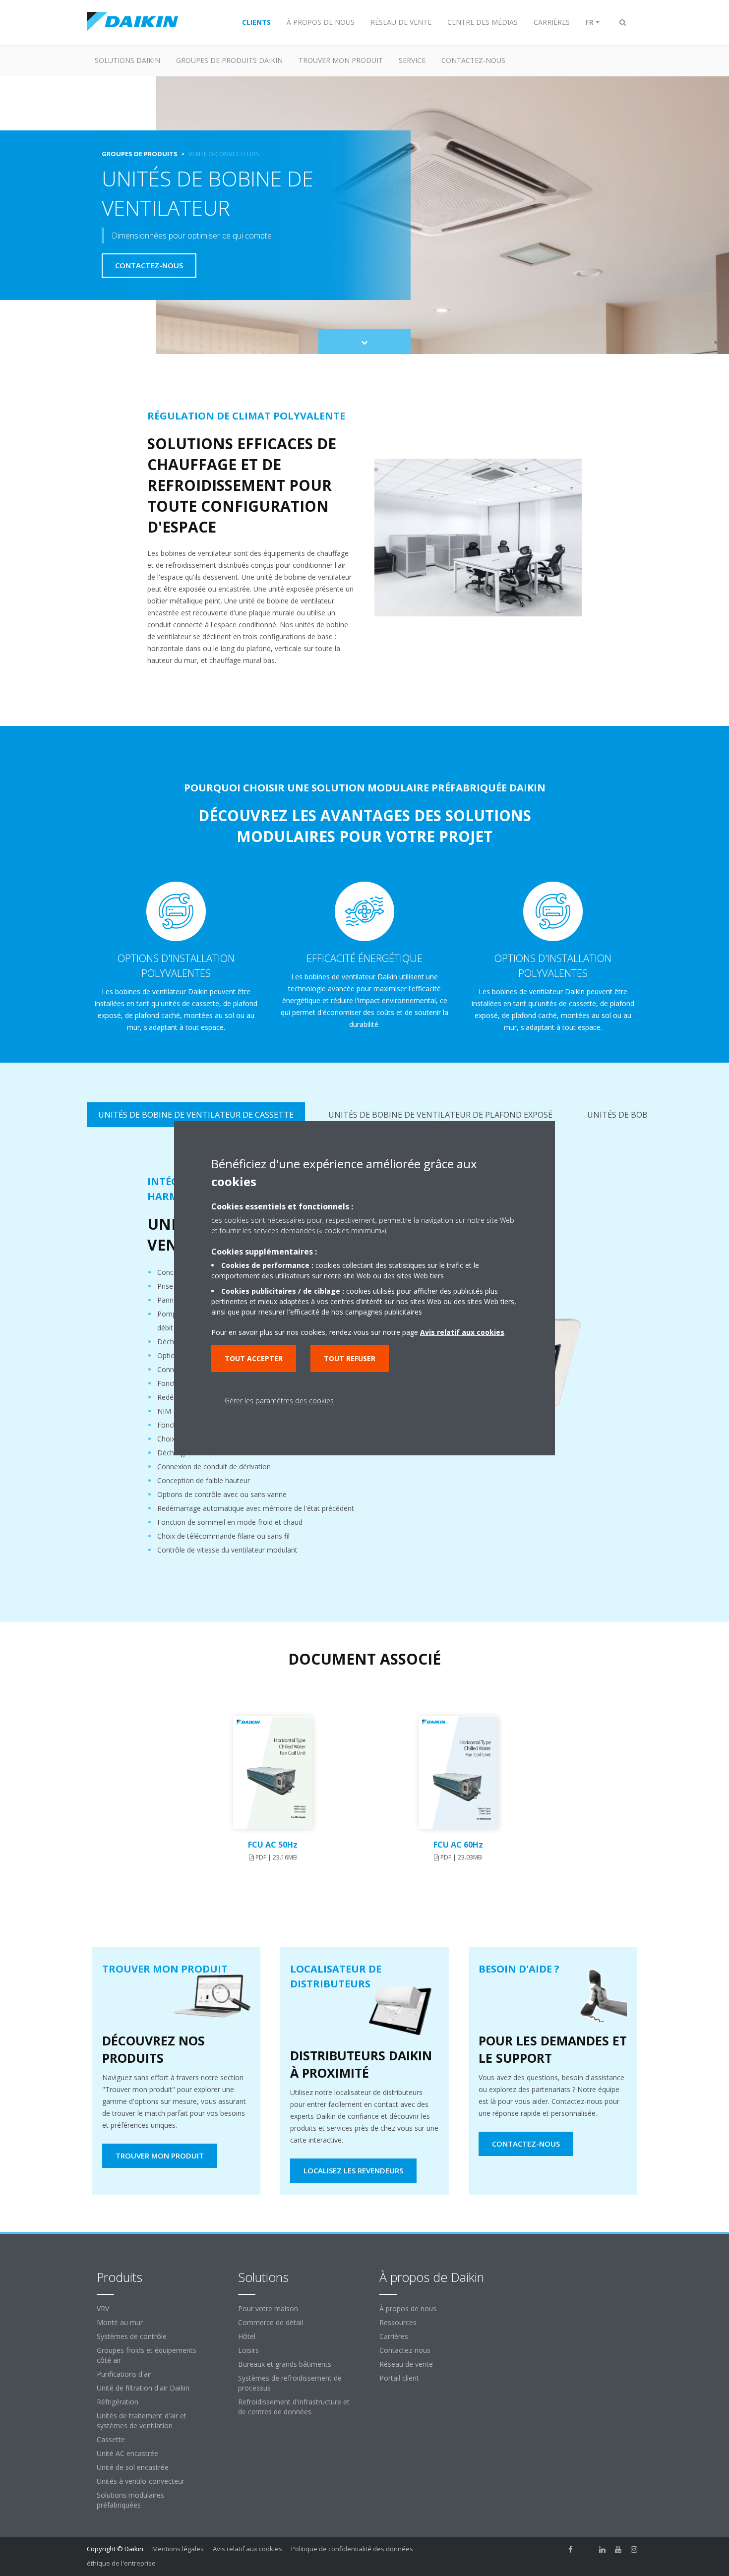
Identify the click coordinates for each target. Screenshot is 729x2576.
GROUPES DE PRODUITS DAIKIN (229, 60)
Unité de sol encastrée (133, 2467)
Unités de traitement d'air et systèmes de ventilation (142, 2421)
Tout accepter (254, 1358)
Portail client (399, 2378)
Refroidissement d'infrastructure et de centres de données (294, 2407)
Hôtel (247, 2336)
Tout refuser (350, 1358)
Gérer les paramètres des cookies (279, 1401)
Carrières (394, 2336)
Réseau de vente (406, 2364)
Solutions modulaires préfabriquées (130, 2500)
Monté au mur (120, 2322)
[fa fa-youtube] (618, 2550)
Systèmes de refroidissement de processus (290, 2383)
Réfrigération (118, 2402)
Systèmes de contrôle (132, 2336)
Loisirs (248, 2350)
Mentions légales (178, 2549)
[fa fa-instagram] (634, 2550)
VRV (103, 2308)
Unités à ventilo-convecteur (141, 2481)
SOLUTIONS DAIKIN (127, 60)
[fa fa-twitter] (587, 2550)
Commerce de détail (271, 2322)
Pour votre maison (268, 2308)
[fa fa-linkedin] (603, 2550)
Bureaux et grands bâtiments (285, 2364)
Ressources (398, 2322)
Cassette (111, 2439)
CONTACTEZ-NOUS (473, 60)
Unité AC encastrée (127, 2453)
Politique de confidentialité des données (352, 2549)
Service (412, 60)
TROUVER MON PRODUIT (341, 60)
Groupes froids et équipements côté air (147, 2355)
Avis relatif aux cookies (247, 2549)
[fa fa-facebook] (571, 2550)
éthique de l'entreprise (121, 2563)
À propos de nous (408, 2308)
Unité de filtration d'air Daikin (143, 2388)
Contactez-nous (405, 2350)
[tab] (196, 1115)
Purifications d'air (124, 2374)
